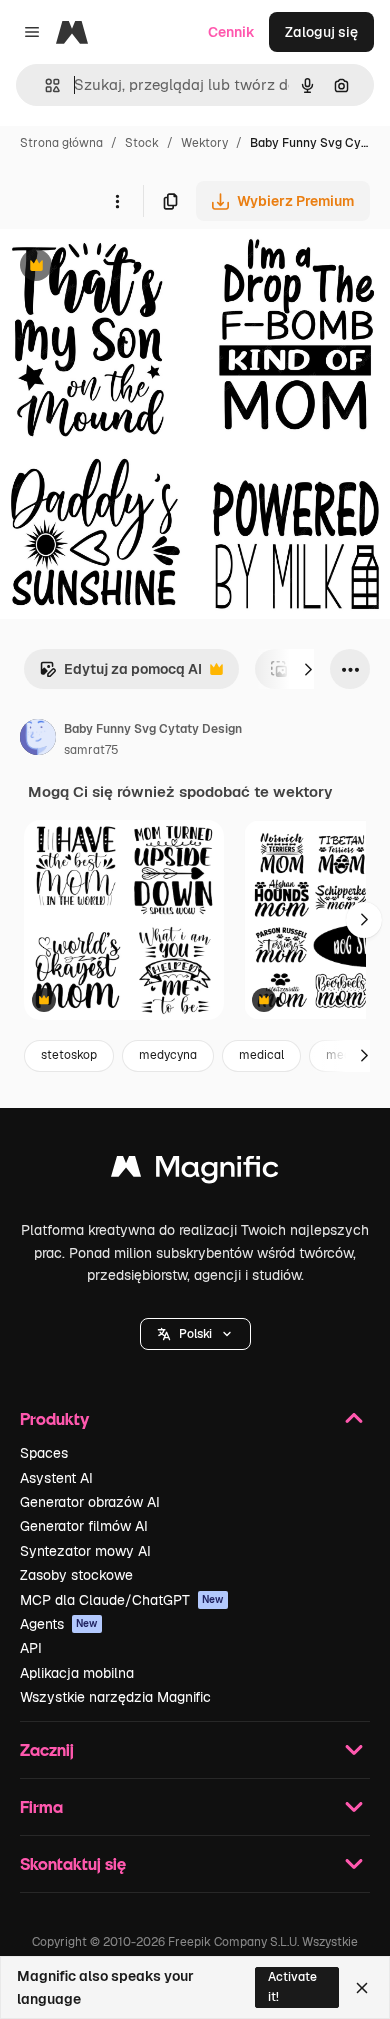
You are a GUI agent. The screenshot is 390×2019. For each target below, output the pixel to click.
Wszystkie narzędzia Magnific (115, 1697)
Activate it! (292, 1986)
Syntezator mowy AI (85, 1551)
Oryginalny (138, 267)
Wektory (204, 143)
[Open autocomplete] (44, 85)
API (31, 1648)
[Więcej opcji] (117, 201)
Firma (41, 1806)
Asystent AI (56, 1478)
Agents (59, 1624)
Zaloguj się (321, 32)
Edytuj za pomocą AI (120, 674)
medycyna (168, 1055)
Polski (195, 1334)
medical (261, 1055)
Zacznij (47, 1749)
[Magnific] (195, 1171)
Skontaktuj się (73, 1863)
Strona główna (61, 143)
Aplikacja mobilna (77, 1673)
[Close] (362, 1988)
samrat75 (91, 750)
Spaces (44, 1453)
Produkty (54, 1418)
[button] (195, 1334)
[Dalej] (308, 669)
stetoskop (69, 1055)
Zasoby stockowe (76, 1575)
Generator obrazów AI (90, 1502)
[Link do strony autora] (38, 740)
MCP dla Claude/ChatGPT (122, 1600)
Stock (142, 143)
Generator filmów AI (84, 1526)
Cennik (231, 32)
